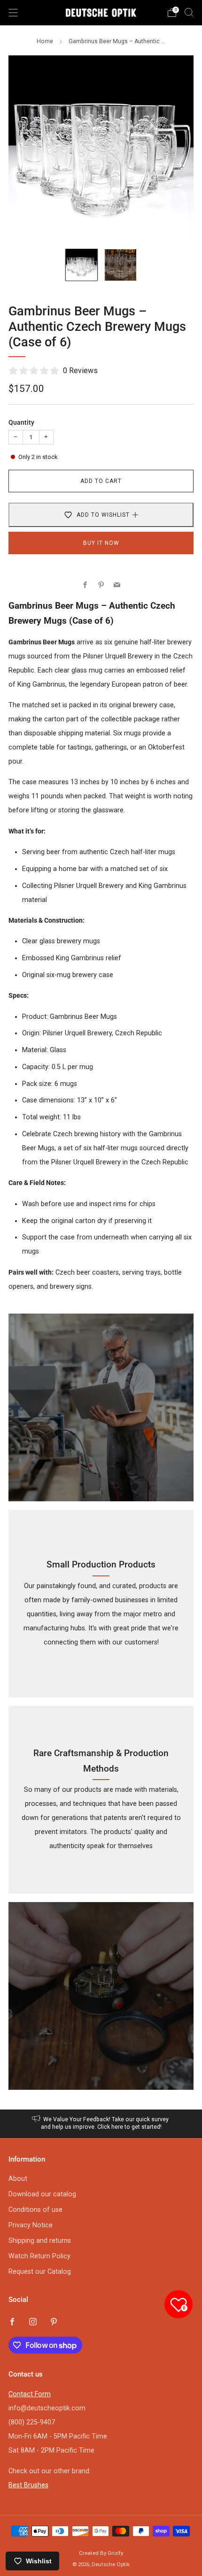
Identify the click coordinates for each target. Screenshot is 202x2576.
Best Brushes (28, 2485)
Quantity (21, 423)
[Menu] (13, 13)
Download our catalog (42, 2194)
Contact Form (30, 2394)
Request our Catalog (40, 2272)
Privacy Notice (31, 2225)
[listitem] (101, 2124)
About (18, 2179)
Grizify (115, 2553)
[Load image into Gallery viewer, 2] (120, 265)
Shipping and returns (40, 2241)
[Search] (189, 12)
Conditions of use (35, 2210)
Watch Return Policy (39, 2256)
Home (45, 41)
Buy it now (101, 543)
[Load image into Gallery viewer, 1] (82, 265)
